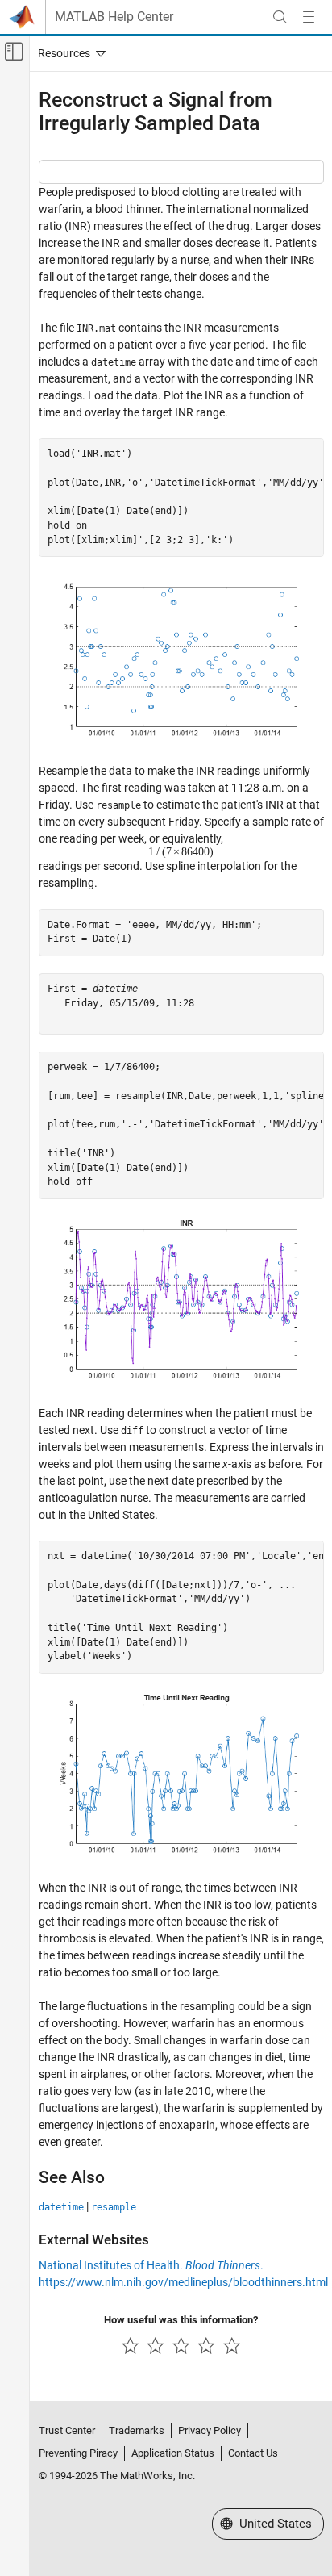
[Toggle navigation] (68, 53)
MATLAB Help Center (114, 17)
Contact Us (253, 2453)
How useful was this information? (181, 2320)
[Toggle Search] (280, 17)
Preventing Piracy (78, 2453)
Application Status (173, 2453)
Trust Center (67, 2430)
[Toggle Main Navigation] (309, 17)
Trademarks (137, 2430)
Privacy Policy (210, 2430)
